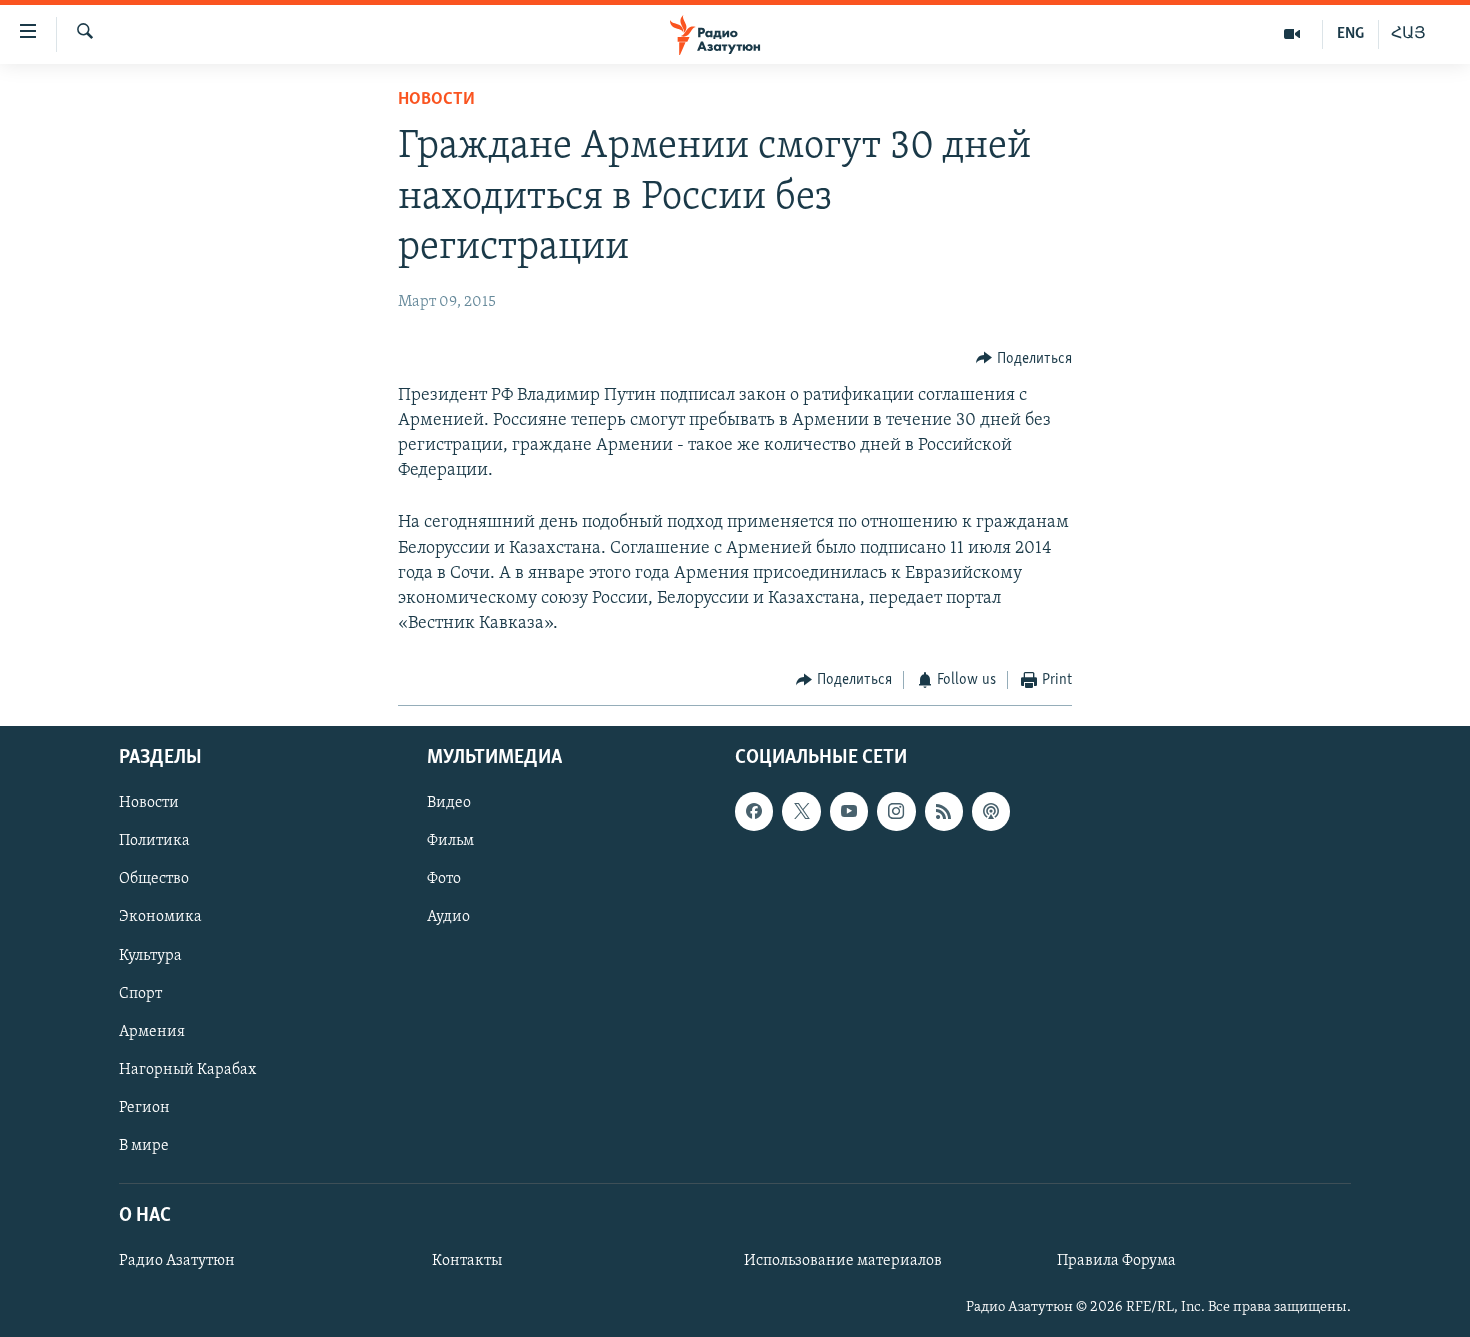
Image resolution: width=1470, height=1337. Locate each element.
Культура (150, 955)
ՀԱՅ (1408, 34)
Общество (154, 879)
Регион (144, 1108)
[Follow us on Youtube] (849, 811)
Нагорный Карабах (187, 1070)
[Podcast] (991, 811)
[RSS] (944, 811)
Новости (436, 100)
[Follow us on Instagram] (896, 811)
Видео (449, 803)
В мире (144, 1146)
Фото (444, 879)
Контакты (467, 1261)
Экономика (160, 917)
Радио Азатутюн (177, 1261)
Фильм (450, 841)
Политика (154, 841)
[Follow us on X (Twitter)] (801, 811)
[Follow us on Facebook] (754, 811)
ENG (1350, 34)
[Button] (1024, 359)
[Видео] (1292, 34)
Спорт (140, 993)
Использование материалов (843, 1261)
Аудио (448, 917)
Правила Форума (1116, 1261)
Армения (152, 1032)
